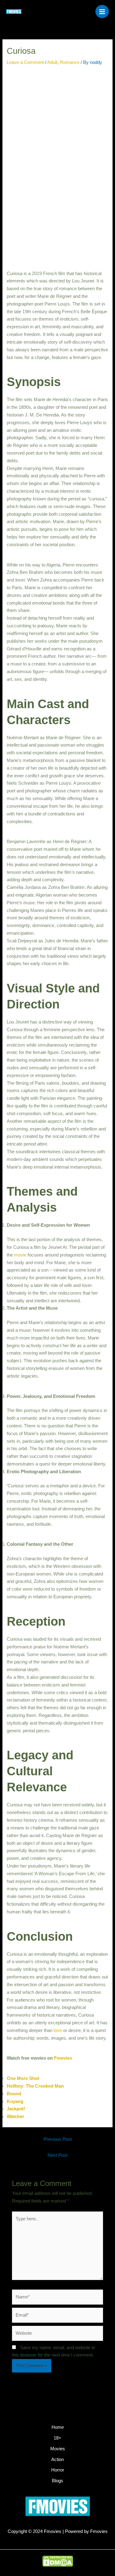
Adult (52, 62)
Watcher (15, 2116)
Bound (14, 2094)
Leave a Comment (25, 62)
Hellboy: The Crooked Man (35, 2086)
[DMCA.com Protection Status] (58, 2561)
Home (58, 2427)
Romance (70, 62)
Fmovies (63, 2058)
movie (20, 1255)
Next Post (57, 2155)
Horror (58, 2470)
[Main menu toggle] (102, 12)
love (58, 2030)
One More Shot (23, 2078)
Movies (58, 2449)
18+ (57, 2438)
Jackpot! (16, 2109)
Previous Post (58, 2139)
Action (57, 2460)
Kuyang (15, 2101)
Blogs (57, 2481)
